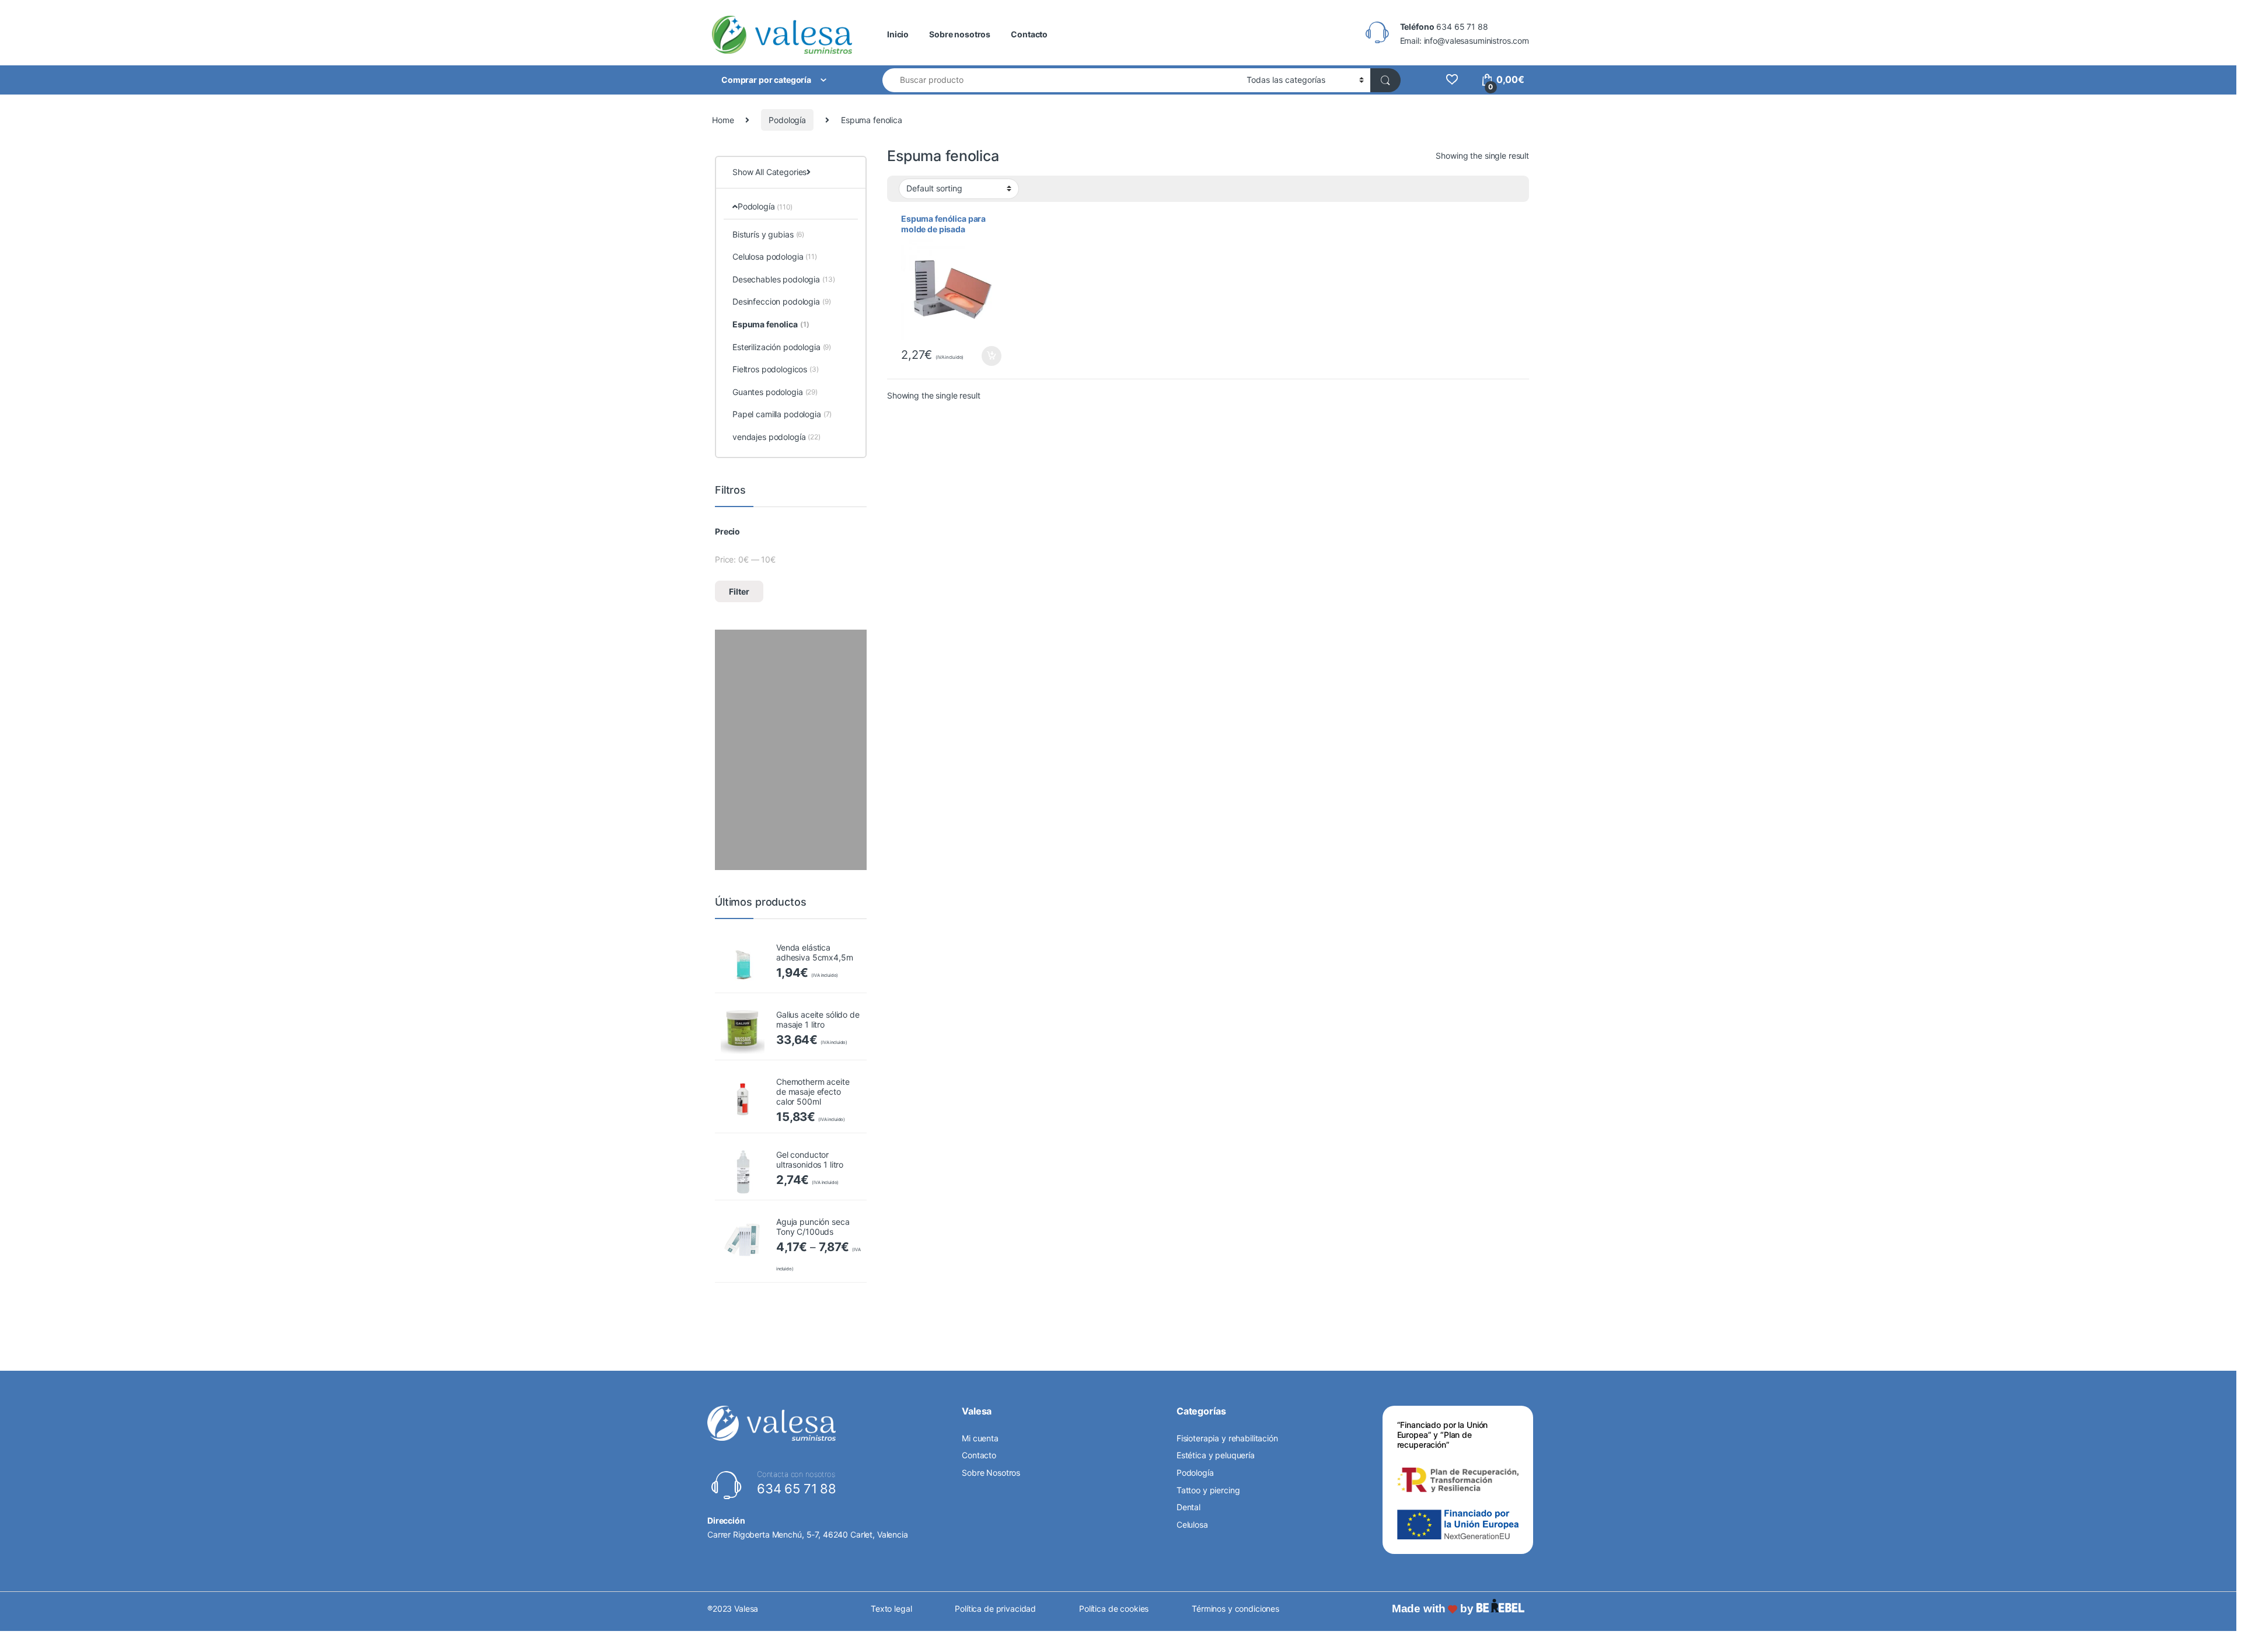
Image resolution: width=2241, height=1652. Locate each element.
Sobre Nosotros (991, 1473)
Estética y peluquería (1216, 1455)
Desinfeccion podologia (782, 301)
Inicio (898, 34)
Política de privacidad (995, 1609)
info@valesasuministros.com (1476, 41)
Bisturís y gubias (768, 234)
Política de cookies (1114, 1609)
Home (723, 120)
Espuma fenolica (771, 324)
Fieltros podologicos (776, 369)
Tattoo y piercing (1208, 1490)
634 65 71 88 (1462, 27)
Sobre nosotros (960, 34)
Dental (1188, 1507)
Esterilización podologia (782, 347)
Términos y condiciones (1235, 1609)
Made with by (1434, 1609)
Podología (787, 120)
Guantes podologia (775, 392)
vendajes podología (776, 437)
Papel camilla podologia (782, 414)
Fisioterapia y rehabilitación (1227, 1438)
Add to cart (992, 356)
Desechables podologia (784, 279)
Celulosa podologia (775, 256)
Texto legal (891, 1609)
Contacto (1029, 34)
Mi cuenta (980, 1438)
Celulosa (1192, 1524)
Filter (739, 591)
